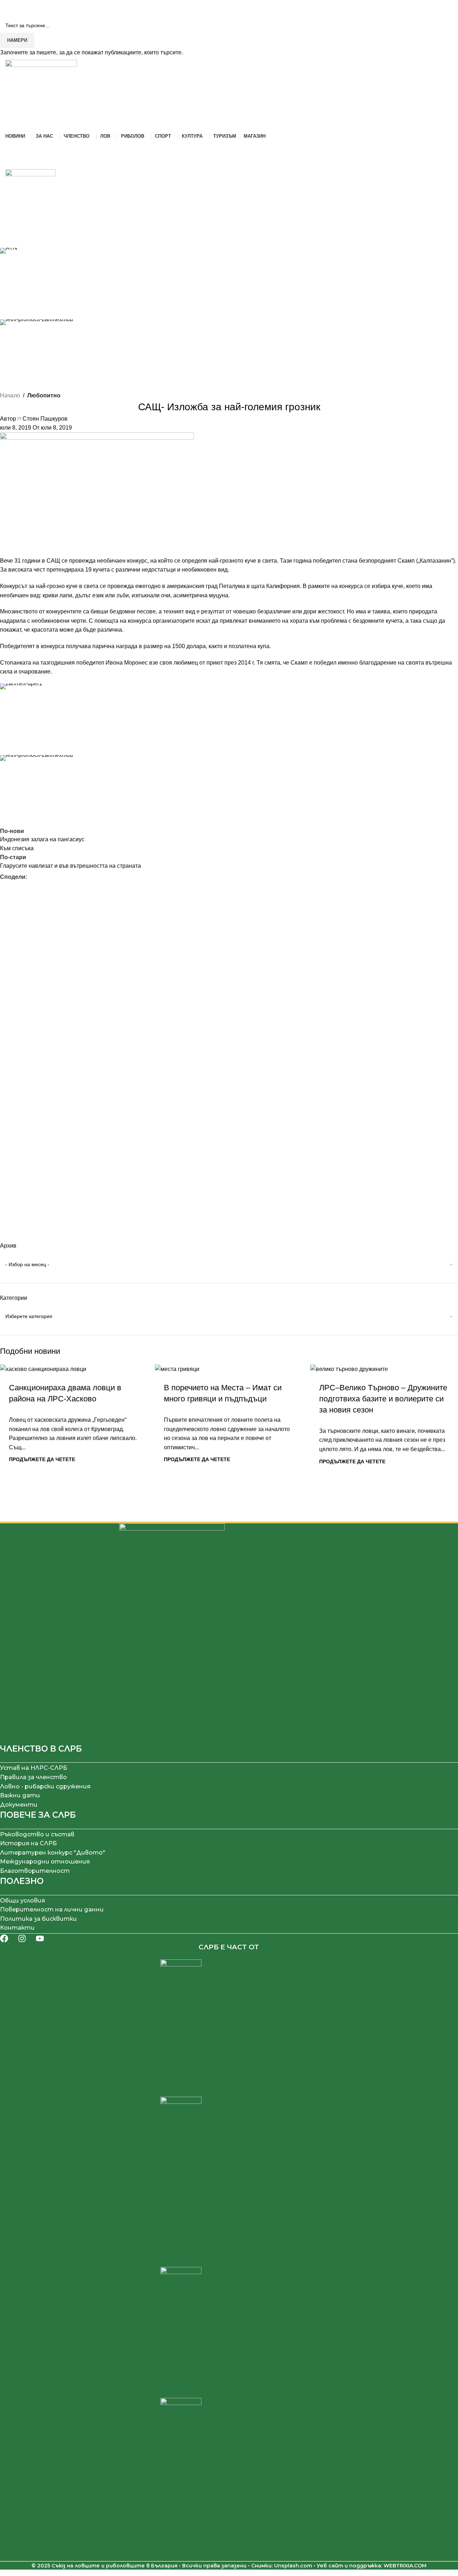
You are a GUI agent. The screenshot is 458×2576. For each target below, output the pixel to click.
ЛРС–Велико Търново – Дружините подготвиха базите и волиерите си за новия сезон (383, 1399)
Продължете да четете (42, 1459)
